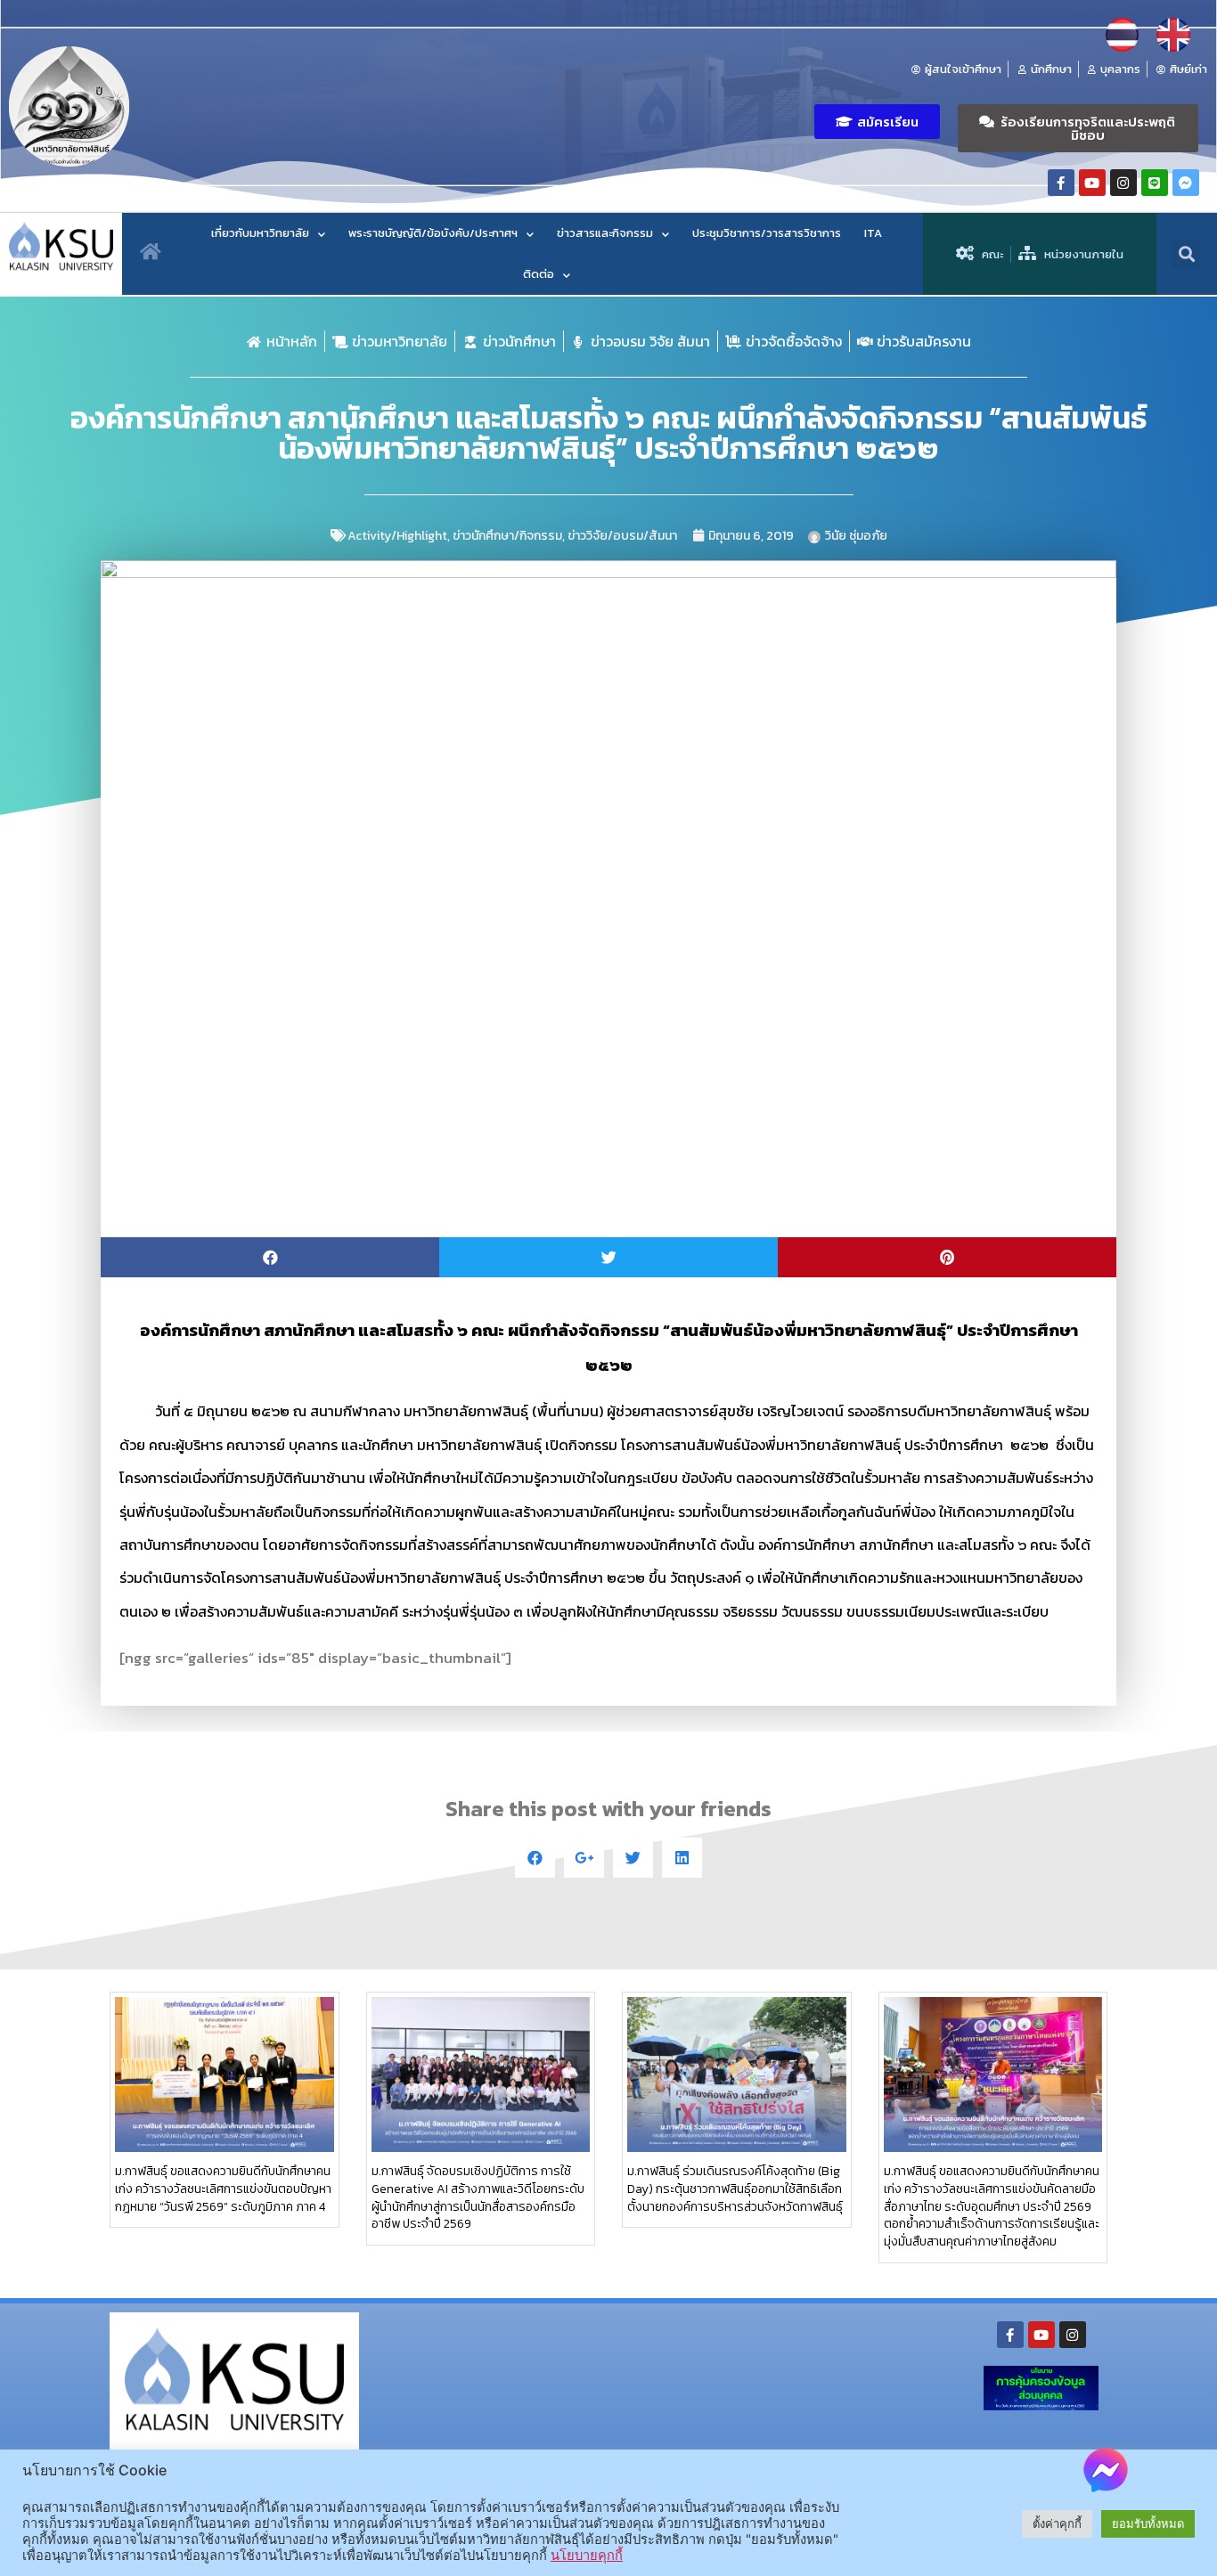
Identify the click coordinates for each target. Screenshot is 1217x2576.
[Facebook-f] (1061, 183)
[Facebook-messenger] (1186, 183)
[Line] (1155, 183)
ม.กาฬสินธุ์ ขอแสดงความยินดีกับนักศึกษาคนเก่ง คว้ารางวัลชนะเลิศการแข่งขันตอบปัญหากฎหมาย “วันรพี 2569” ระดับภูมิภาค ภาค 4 (223, 2189)
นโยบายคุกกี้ (587, 2556)
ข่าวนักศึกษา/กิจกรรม (507, 536)
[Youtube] (1092, 183)
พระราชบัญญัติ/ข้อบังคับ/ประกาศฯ (433, 233)
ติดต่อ (539, 274)
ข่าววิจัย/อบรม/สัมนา (622, 536)
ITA (873, 233)
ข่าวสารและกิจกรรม (605, 233)
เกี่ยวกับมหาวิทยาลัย (260, 233)
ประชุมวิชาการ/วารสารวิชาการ (767, 233)
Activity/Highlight (397, 536)
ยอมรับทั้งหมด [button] (1148, 2523)
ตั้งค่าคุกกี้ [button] (1057, 2523)
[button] (877, 122)
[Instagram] (1123, 183)
